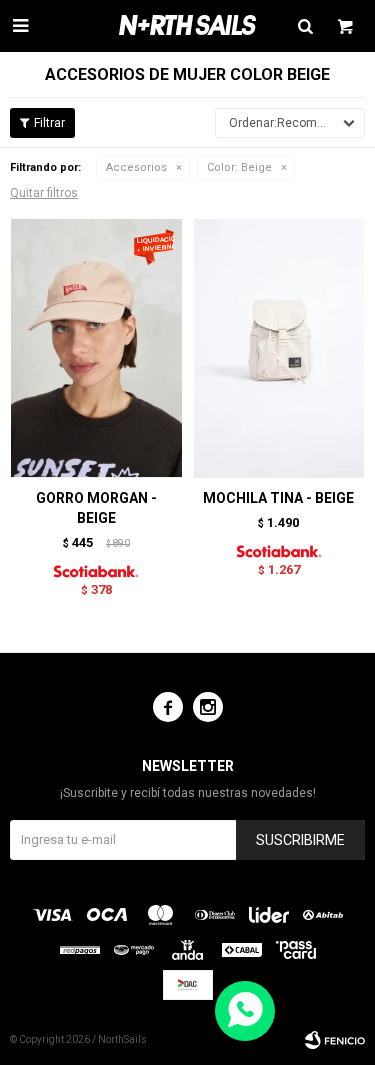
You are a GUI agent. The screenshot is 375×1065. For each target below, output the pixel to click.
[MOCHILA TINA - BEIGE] (279, 347)
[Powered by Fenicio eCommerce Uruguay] (335, 1040)
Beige (239, 167)
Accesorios (136, 167)
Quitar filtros (44, 193)
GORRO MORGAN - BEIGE (96, 508)
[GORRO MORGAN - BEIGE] (96, 347)
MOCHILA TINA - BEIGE (278, 498)
